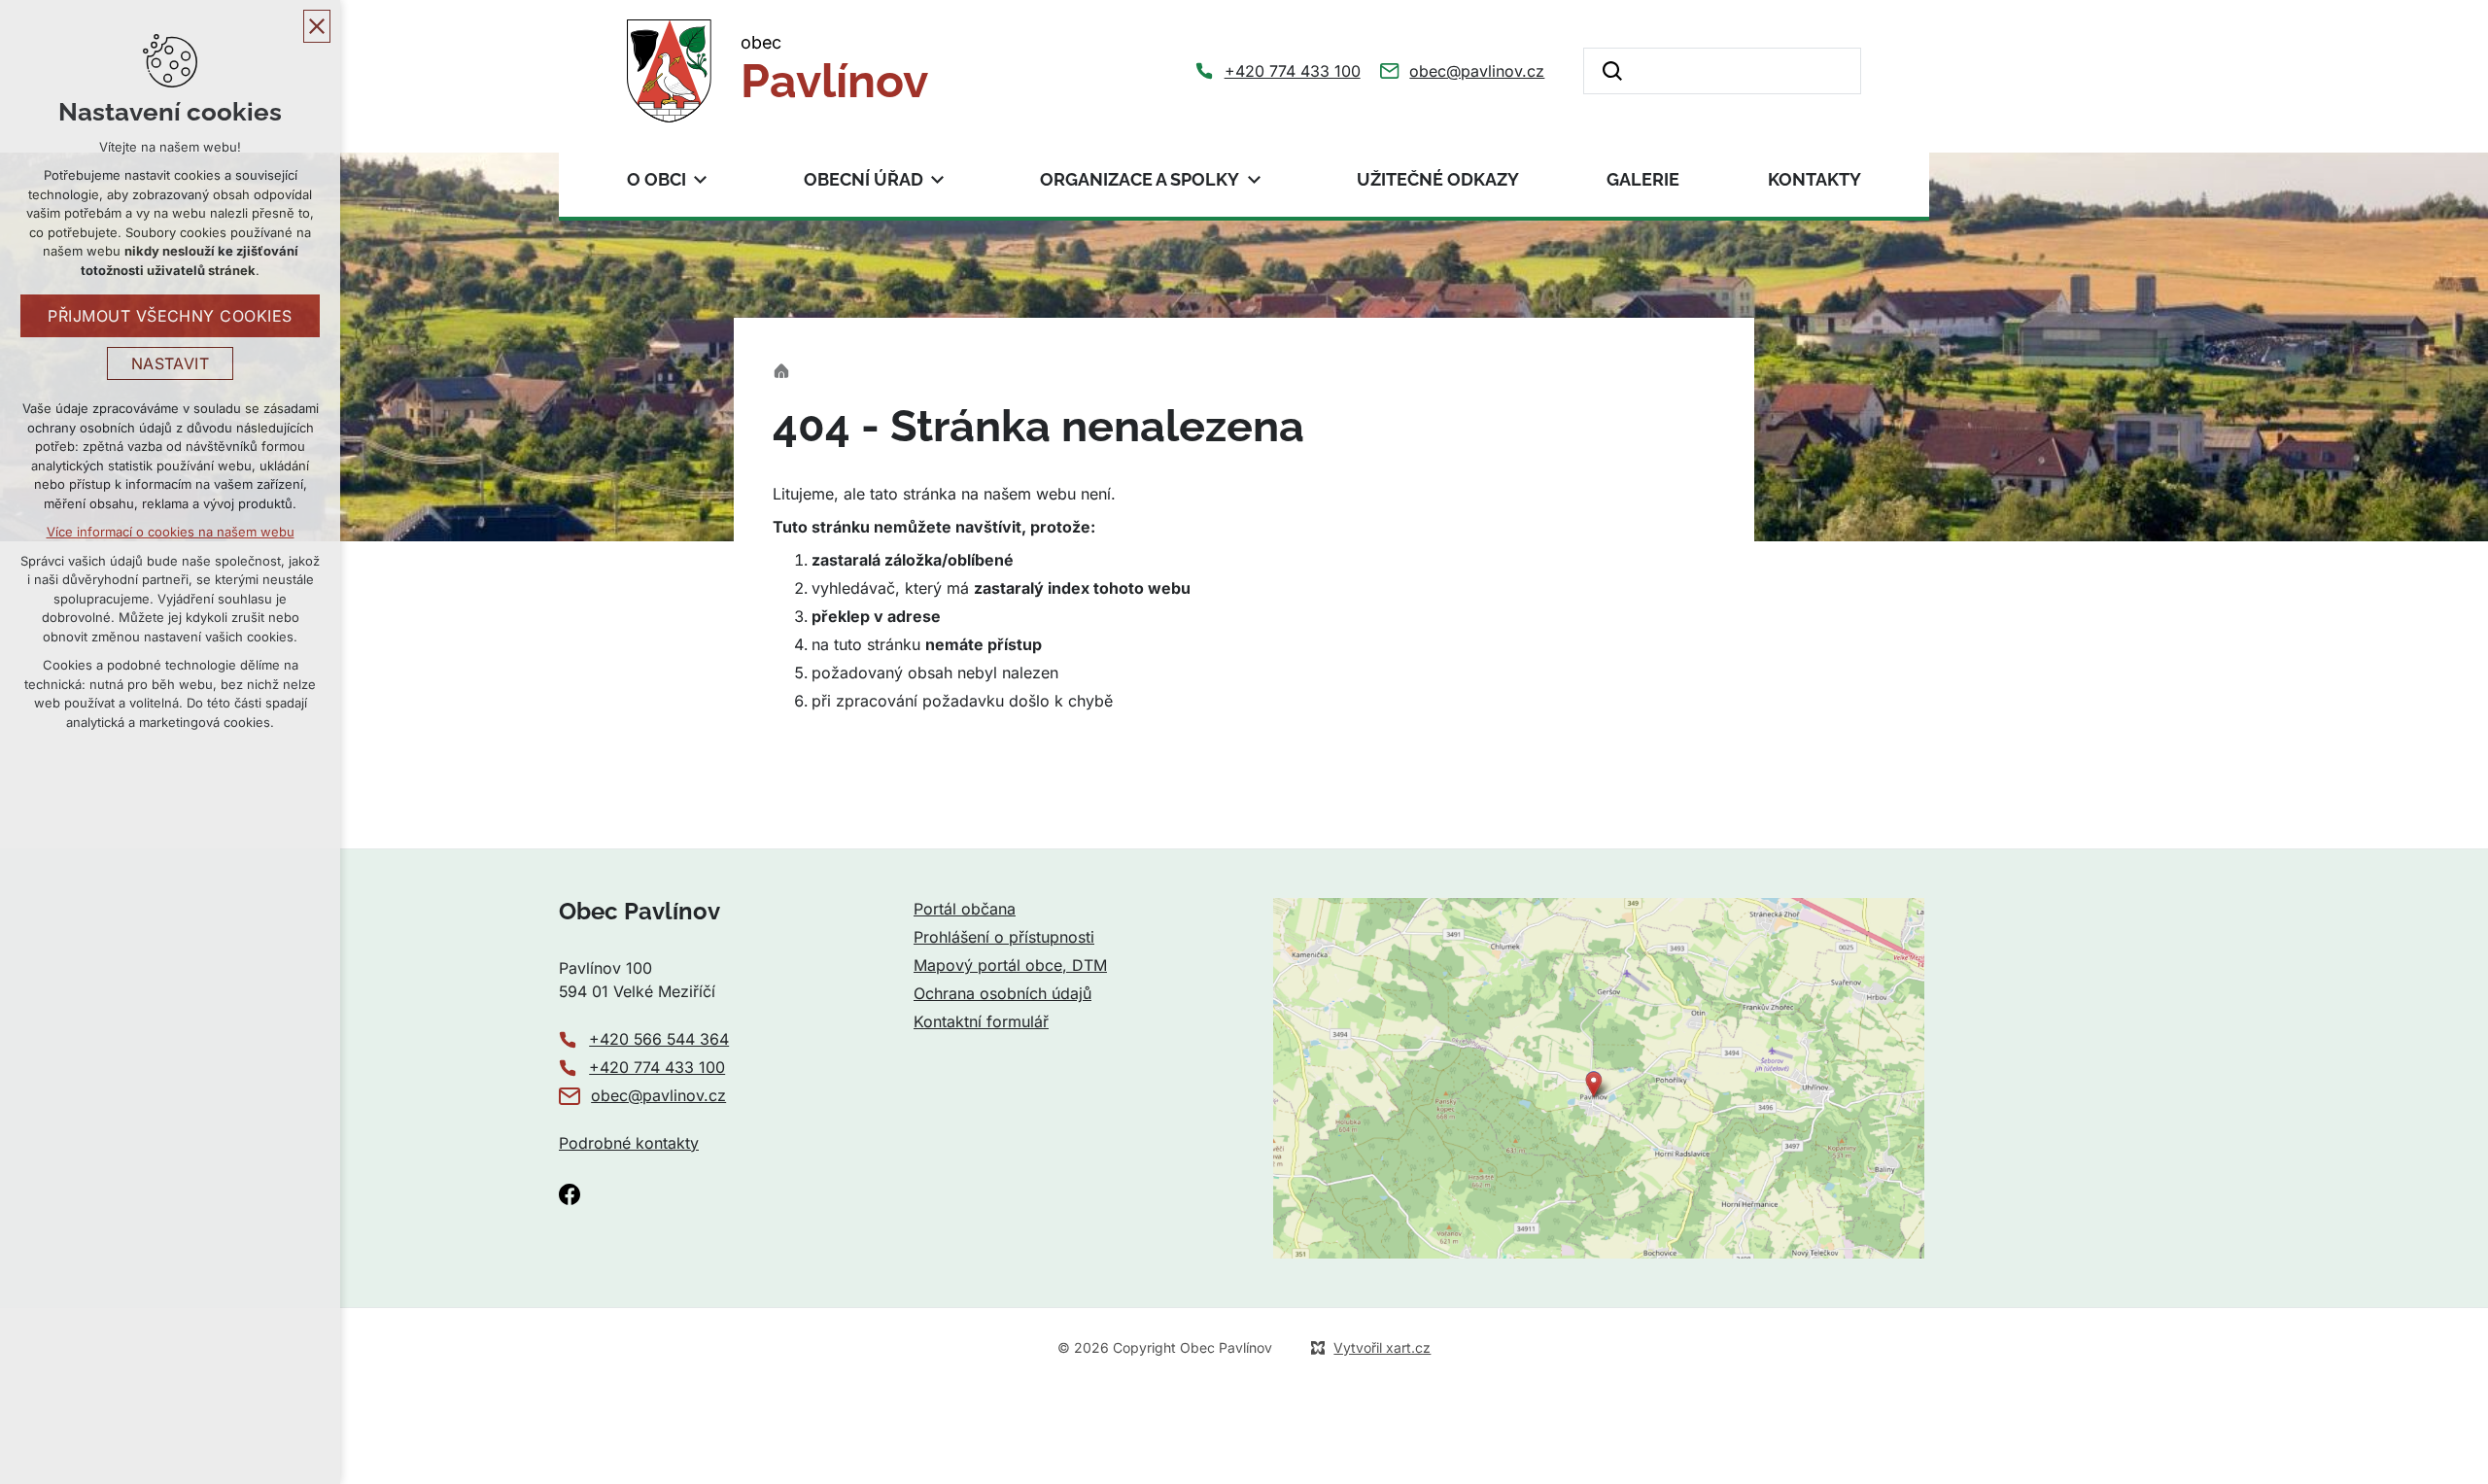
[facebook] (570, 1194)
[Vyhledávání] (1722, 71)
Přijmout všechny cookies (170, 316)
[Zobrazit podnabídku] (701, 179)
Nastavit (171, 363)
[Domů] (786, 369)
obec (834, 70)
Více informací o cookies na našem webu (171, 532)
